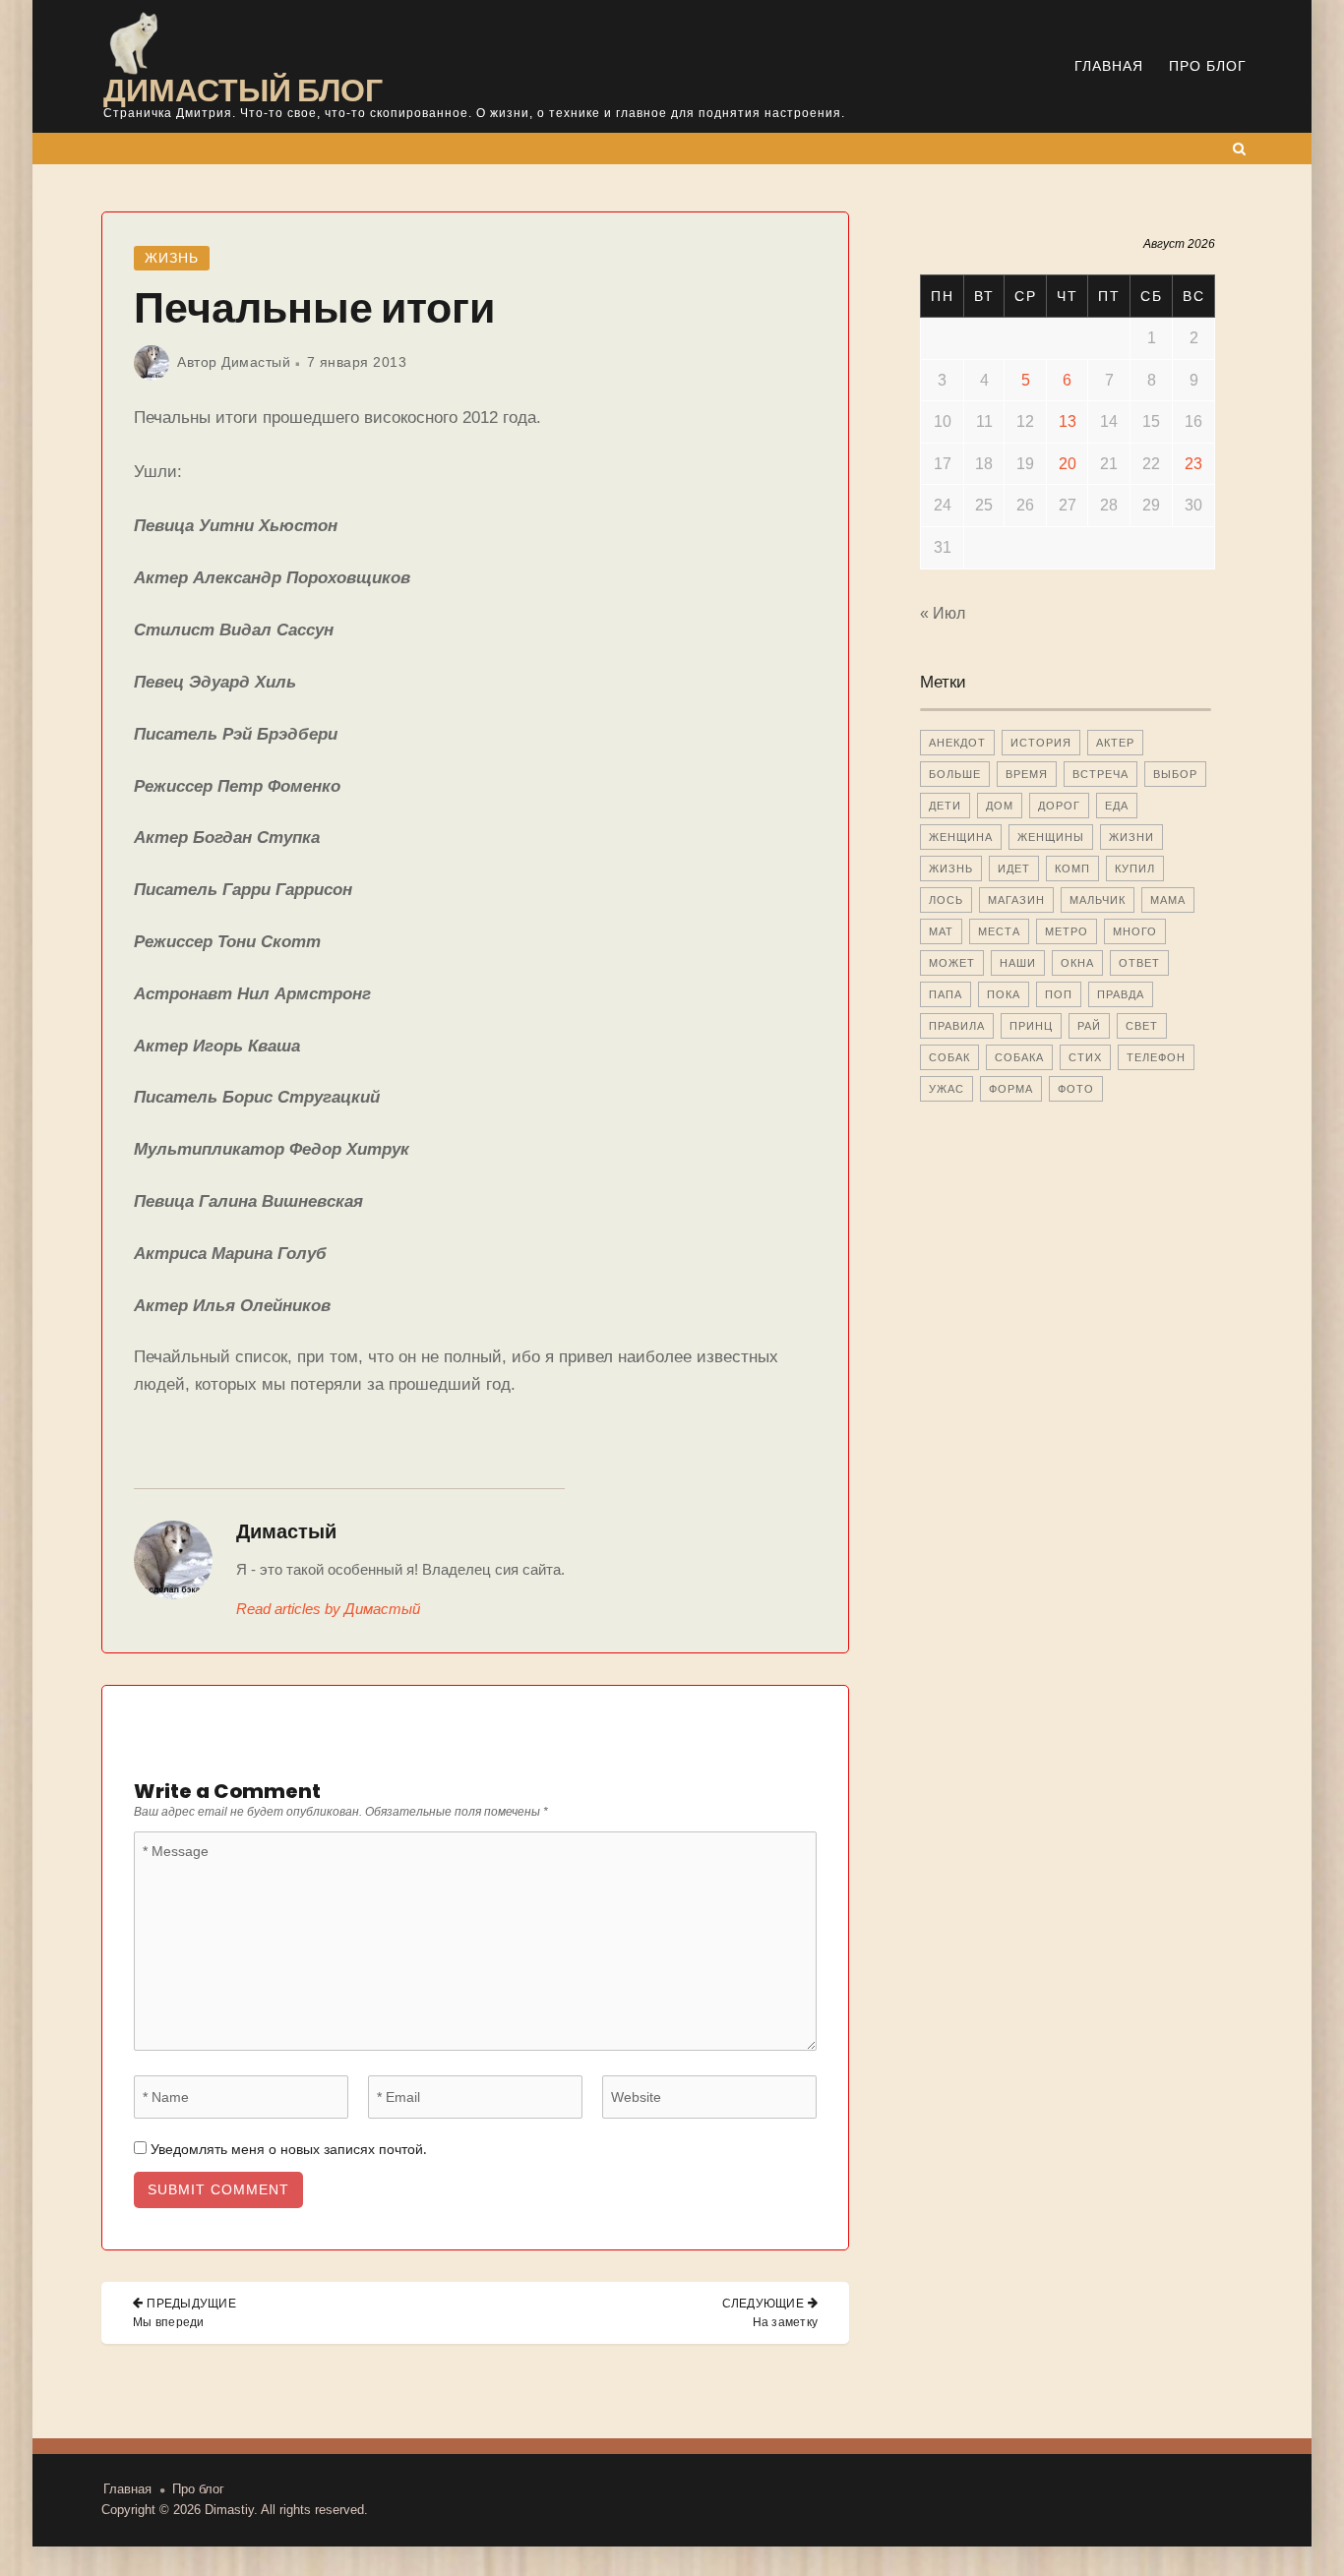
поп (1059, 994)
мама (1168, 900)
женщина (961, 837)
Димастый (256, 362)
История (1041, 743)
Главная (1109, 66)
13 (1068, 421)
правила (957, 1026)
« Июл (943, 613)
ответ (1139, 963)
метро (1067, 931)
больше (955, 774)
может (952, 963)
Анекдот (957, 743)
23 (1193, 464)
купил (1135, 869)
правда (1121, 994)
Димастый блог (243, 90)
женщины (1051, 837)
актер (1115, 743)
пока (1004, 994)
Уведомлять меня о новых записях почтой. (288, 2149)
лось (946, 900)
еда (1117, 806)
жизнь (951, 869)
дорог (1059, 806)
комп (1072, 869)
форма (1011, 1089)
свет (1142, 1026)
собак (949, 1057)
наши (1018, 963)
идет (1014, 869)
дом (1000, 806)
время (1027, 774)
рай (1089, 1026)
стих (1085, 1057)
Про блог (1208, 66)
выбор (1175, 774)
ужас (947, 1089)
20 (1068, 464)
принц (1031, 1026)
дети (945, 806)
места (999, 931)
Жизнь (172, 258)
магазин (1016, 900)
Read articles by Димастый (328, 1609)
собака (1019, 1057)
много (1135, 931)
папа (946, 994)
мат (941, 931)
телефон (1156, 1057)
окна (1077, 963)
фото (1076, 1089)
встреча (1100, 774)
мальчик (1098, 900)
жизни (1131, 837)
